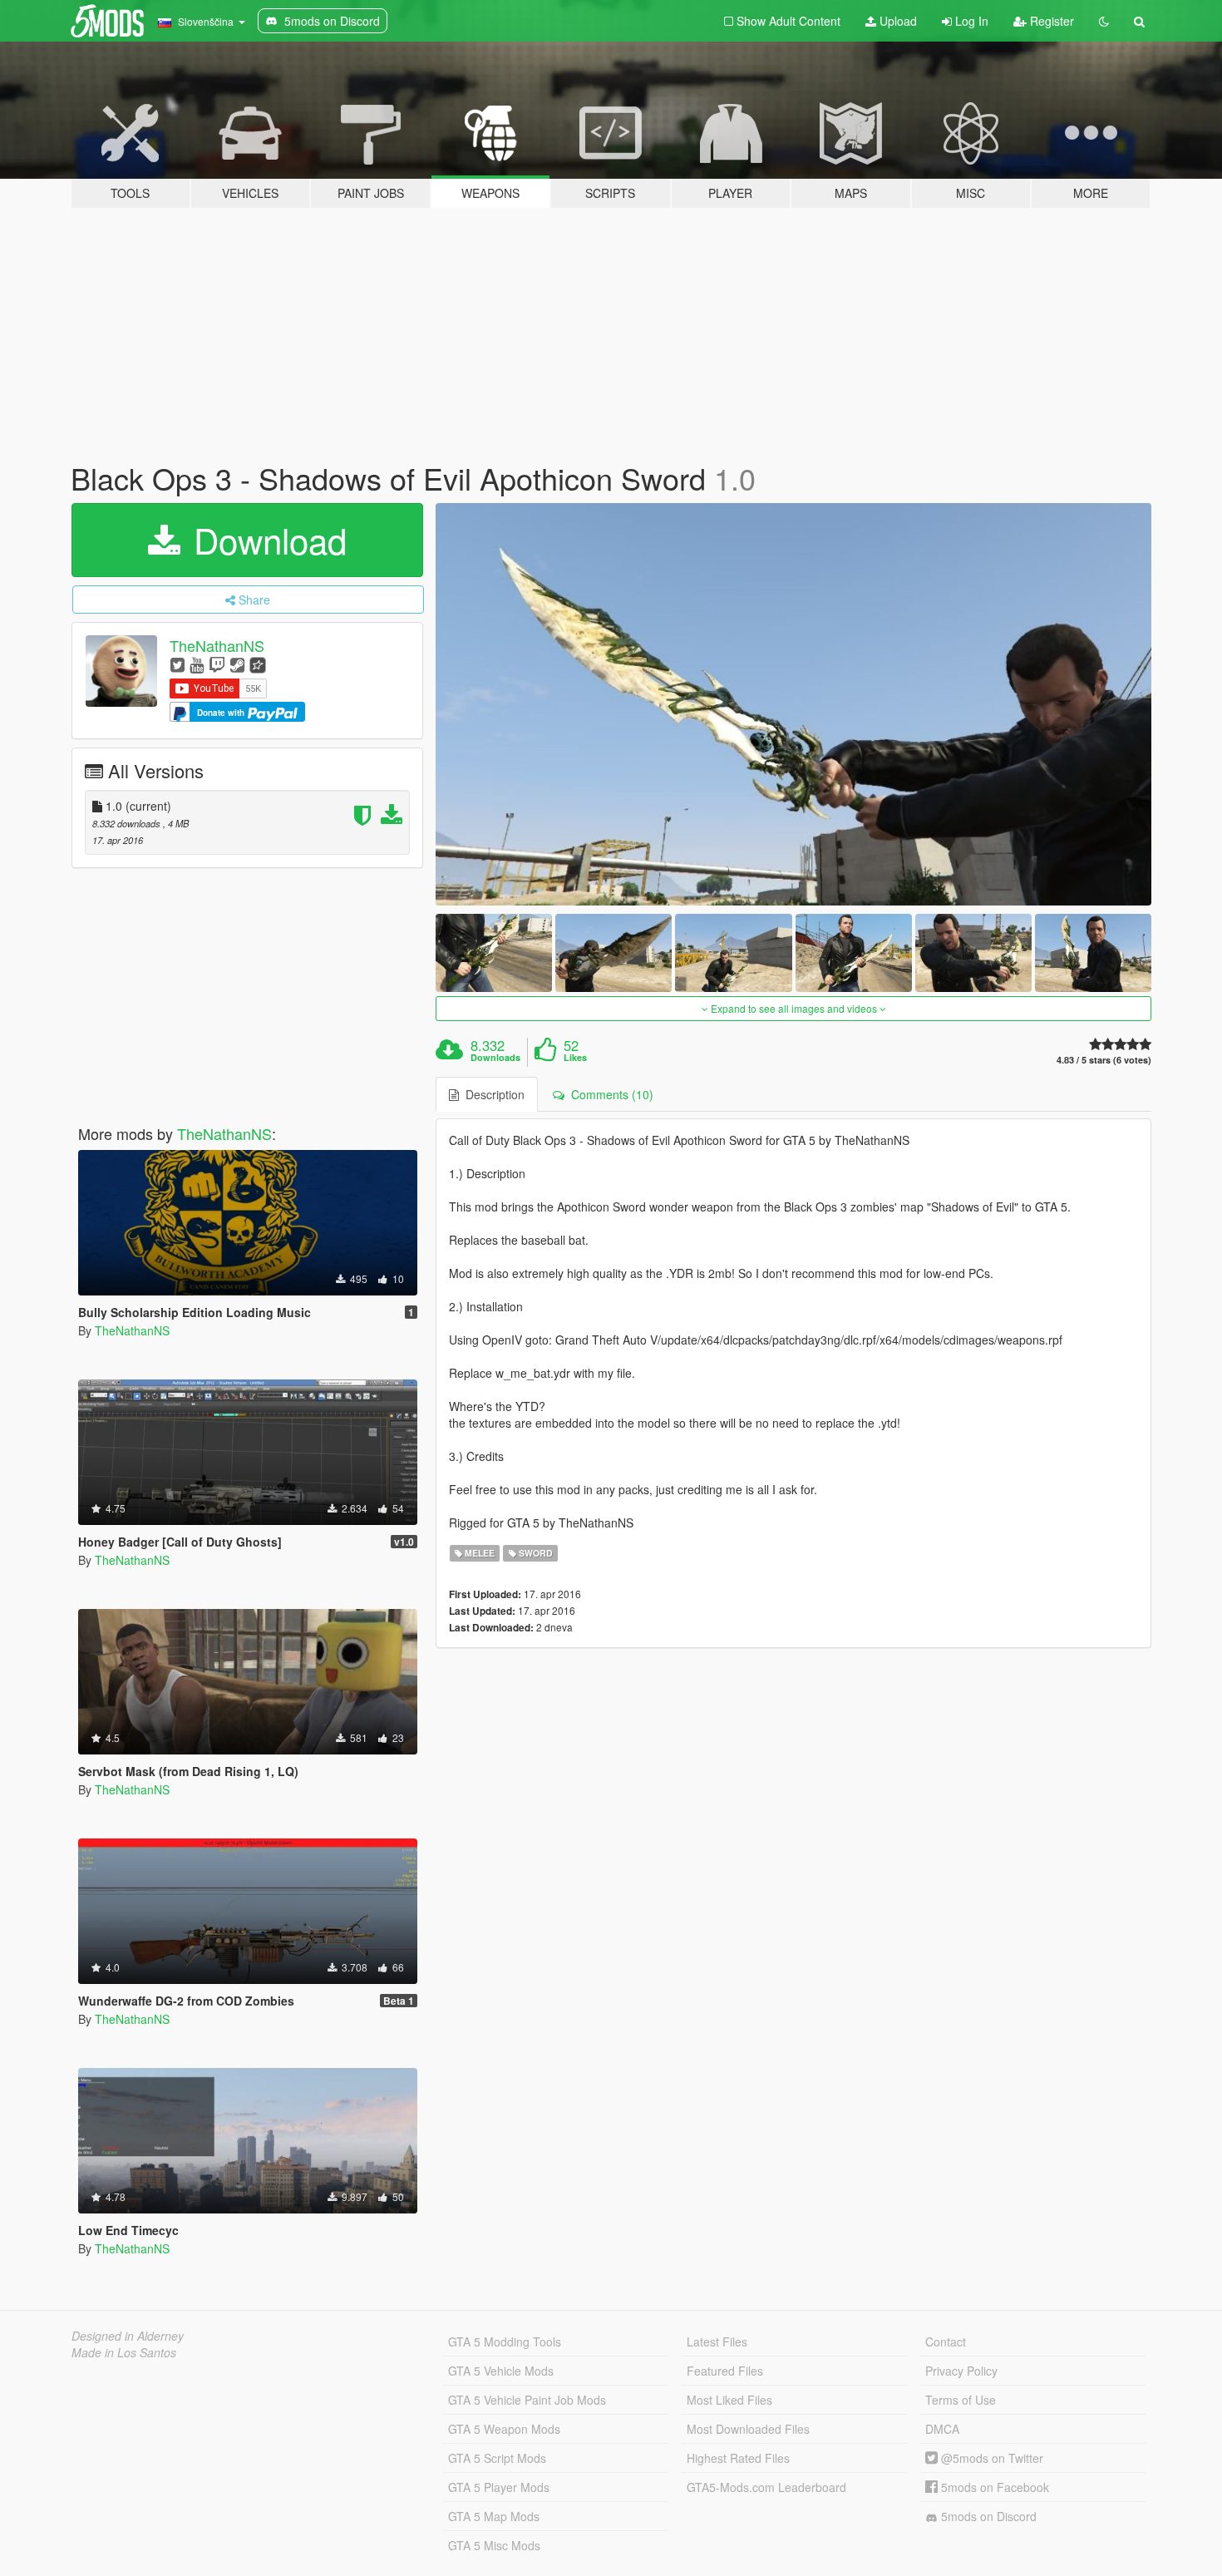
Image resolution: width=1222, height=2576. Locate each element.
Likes (575, 1058)
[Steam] (237, 664)
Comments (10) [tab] (609, 1094)
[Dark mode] (1104, 21)
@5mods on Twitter (990, 2458)
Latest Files (717, 2342)
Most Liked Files (729, 2400)
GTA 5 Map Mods (494, 2516)
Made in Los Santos (124, 2352)
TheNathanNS (217, 645)
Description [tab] (492, 1094)
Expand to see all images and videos (794, 1008)
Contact (946, 2342)
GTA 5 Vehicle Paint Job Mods (527, 2400)
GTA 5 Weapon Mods (504, 2429)
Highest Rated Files (738, 2458)
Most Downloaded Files (748, 2429)
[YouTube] (197, 664)
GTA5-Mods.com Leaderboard (766, 2487)
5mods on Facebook (993, 2487)
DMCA (942, 2429)
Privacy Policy (961, 2371)
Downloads (495, 1058)
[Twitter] (177, 664)
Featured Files (725, 2371)
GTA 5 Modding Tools (505, 2342)
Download (265, 540)
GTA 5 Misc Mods (494, 2545)
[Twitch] (217, 664)
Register (1050, 21)
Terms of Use (961, 2400)
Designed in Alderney (128, 2336)
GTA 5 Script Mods (497, 2458)
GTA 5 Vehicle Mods (501, 2371)
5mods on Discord (987, 2516)
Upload (897, 21)
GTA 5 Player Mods (499, 2487)
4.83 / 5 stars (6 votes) (1104, 1060)
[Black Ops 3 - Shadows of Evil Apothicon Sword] (794, 705)
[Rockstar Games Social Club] (258, 664)
